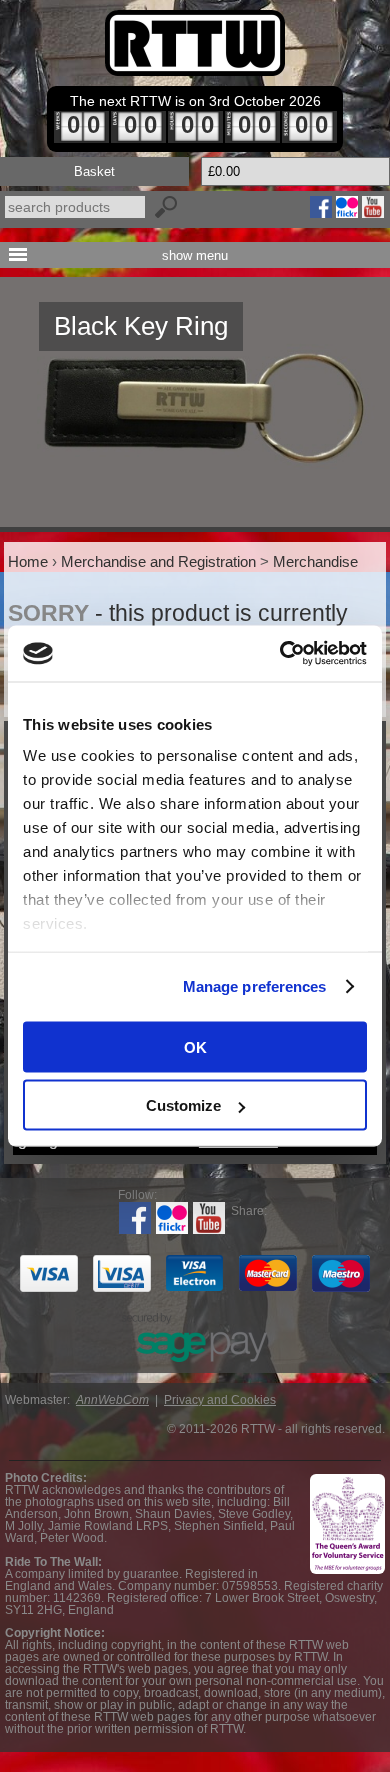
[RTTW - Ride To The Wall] (195, 43)
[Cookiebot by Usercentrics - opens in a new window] (280, 654)
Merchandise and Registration (158, 561)
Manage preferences (255, 986)
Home (28, 561)
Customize (183, 1105)
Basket (94, 171)
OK (195, 1046)
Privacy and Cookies (220, 1400)
